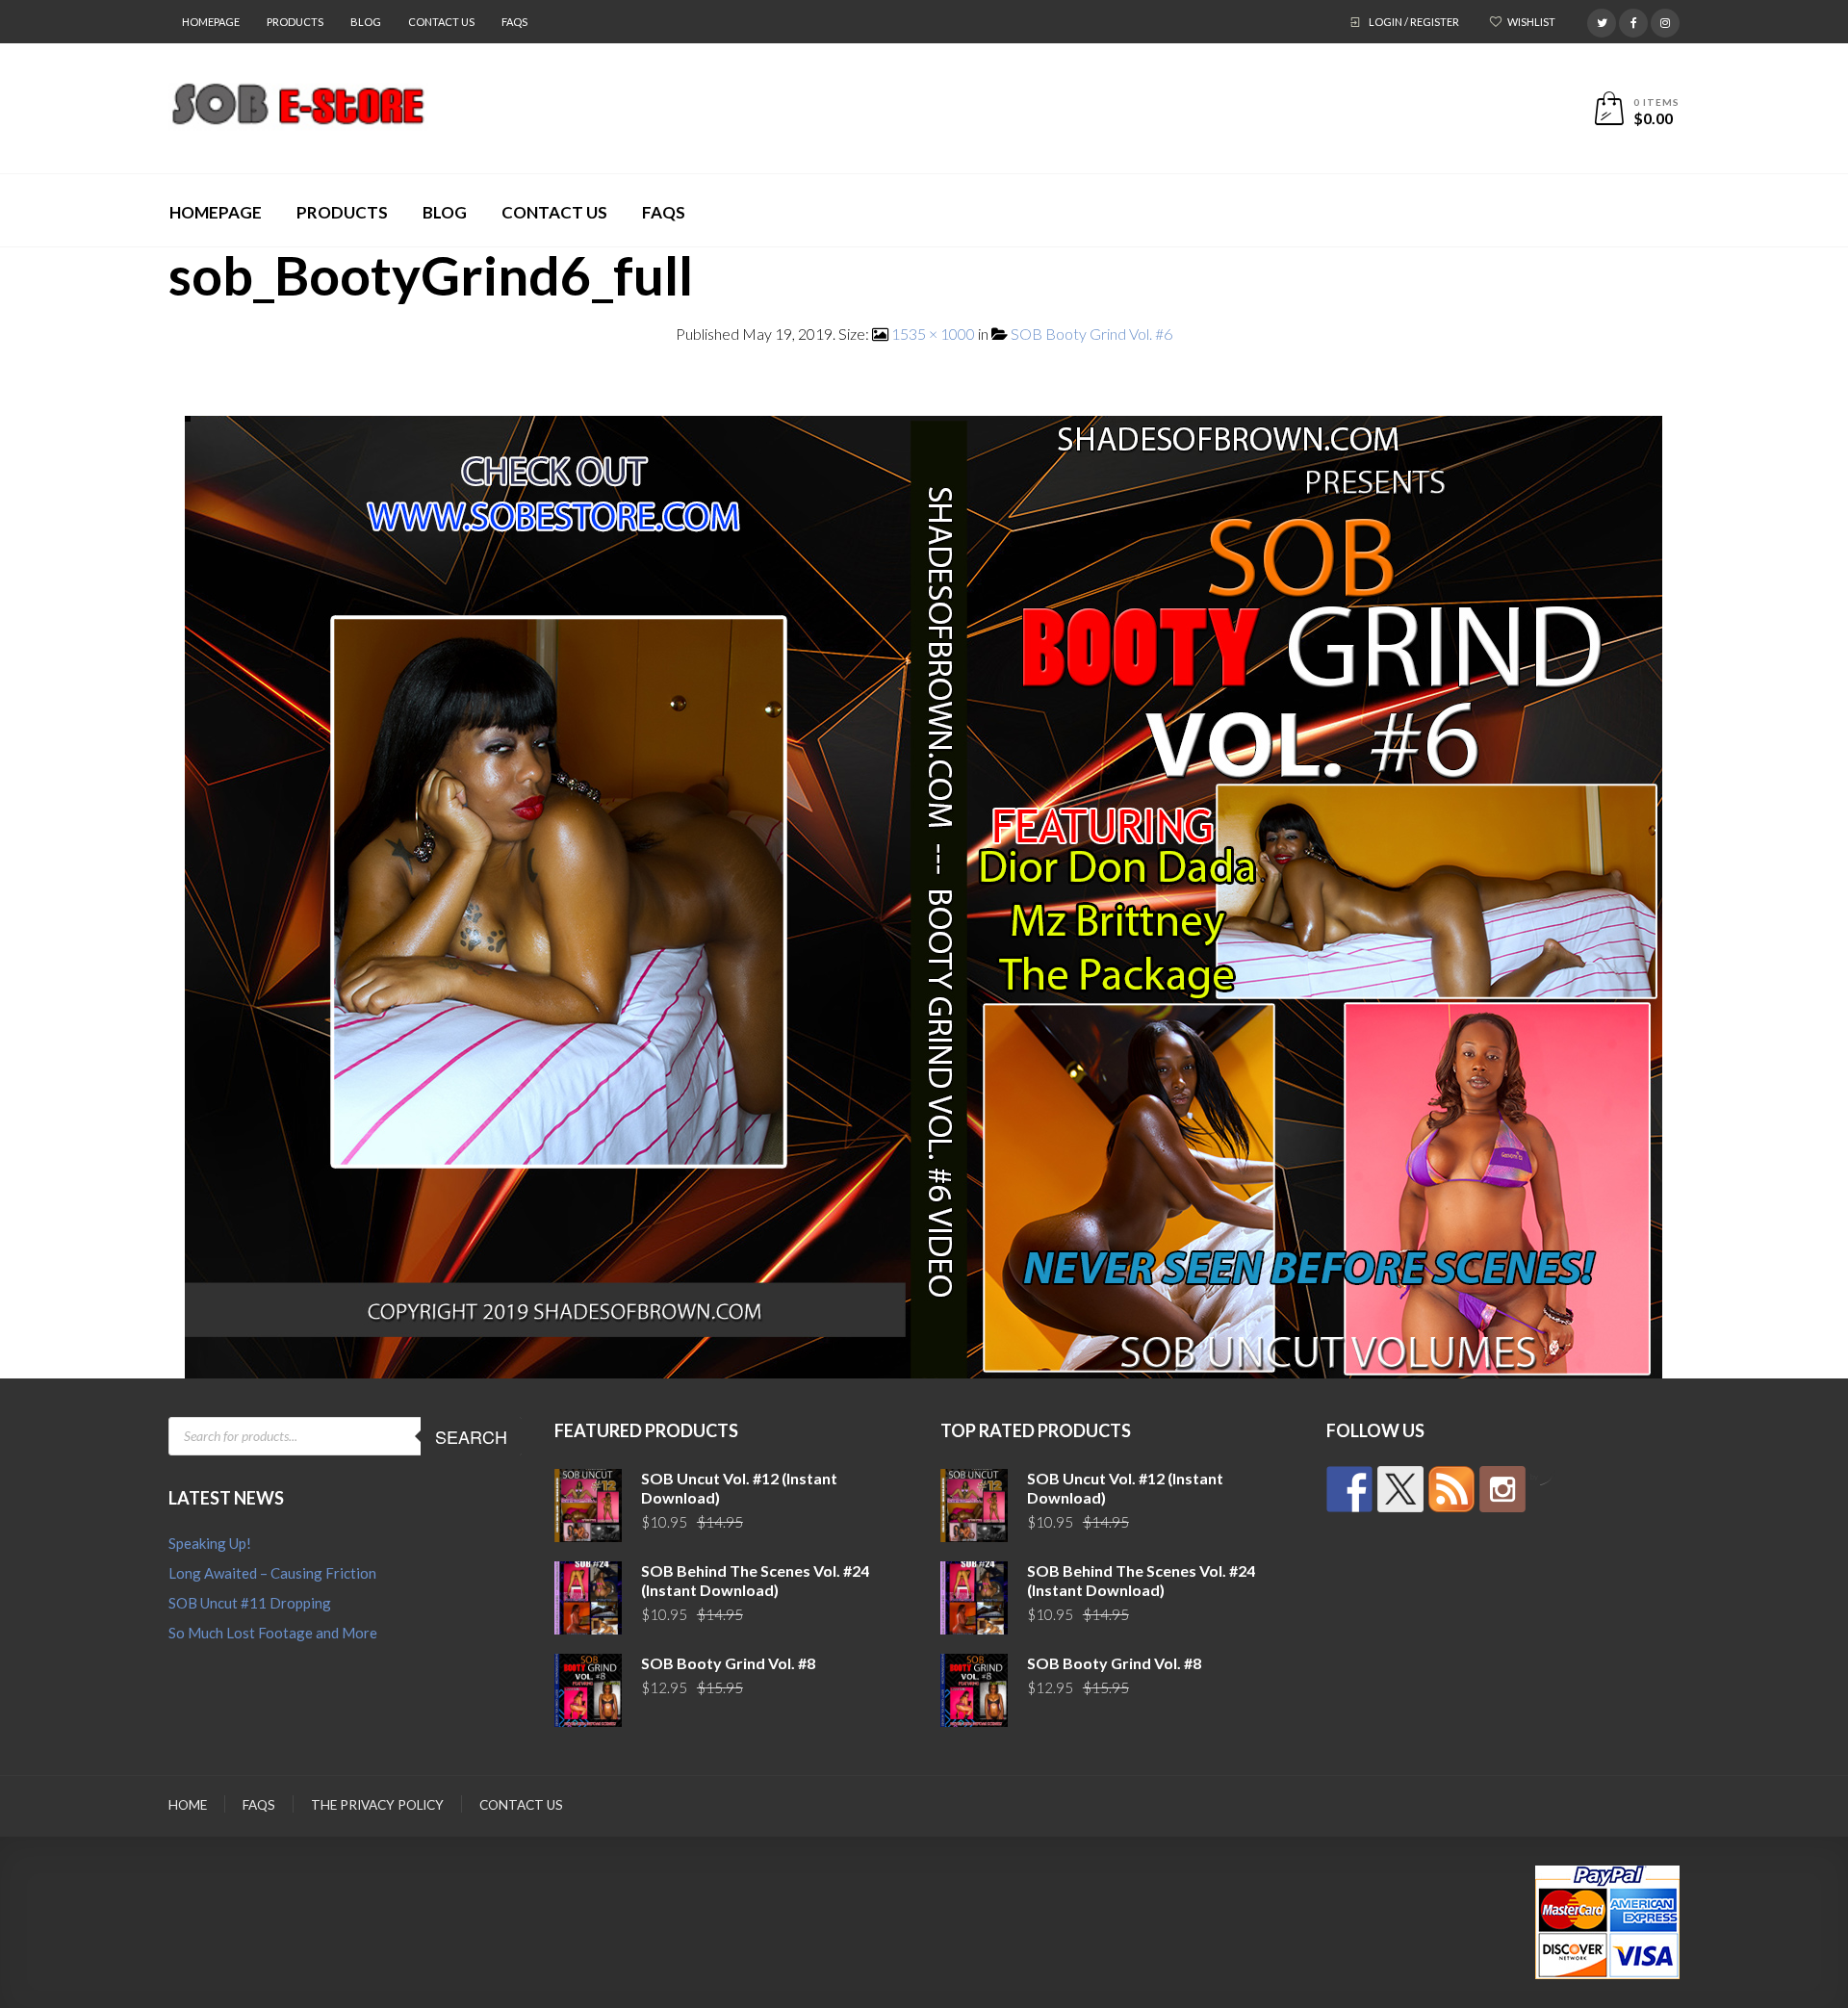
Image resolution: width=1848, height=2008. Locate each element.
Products (295, 22)
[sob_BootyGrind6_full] (924, 895)
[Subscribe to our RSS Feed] (1451, 1489)
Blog (366, 22)
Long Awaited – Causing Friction (272, 1573)
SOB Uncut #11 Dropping (250, 1603)
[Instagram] (1665, 20)
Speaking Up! (210, 1543)
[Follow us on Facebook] (1349, 1489)
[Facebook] (1633, 20)
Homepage (211, 22)
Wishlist (1531, 22)
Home (188, 1805)
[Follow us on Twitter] (1400, 1489)
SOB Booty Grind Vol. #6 (1091, 334)
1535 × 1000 (933, 334)
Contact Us (441, 22)
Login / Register (1414, 22)
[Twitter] (1602, 20)
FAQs (514, 22)
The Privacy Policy (377, 1805)
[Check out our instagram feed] (1502, 1489)
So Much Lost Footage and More (273, 1633)
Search (471, 1436)
